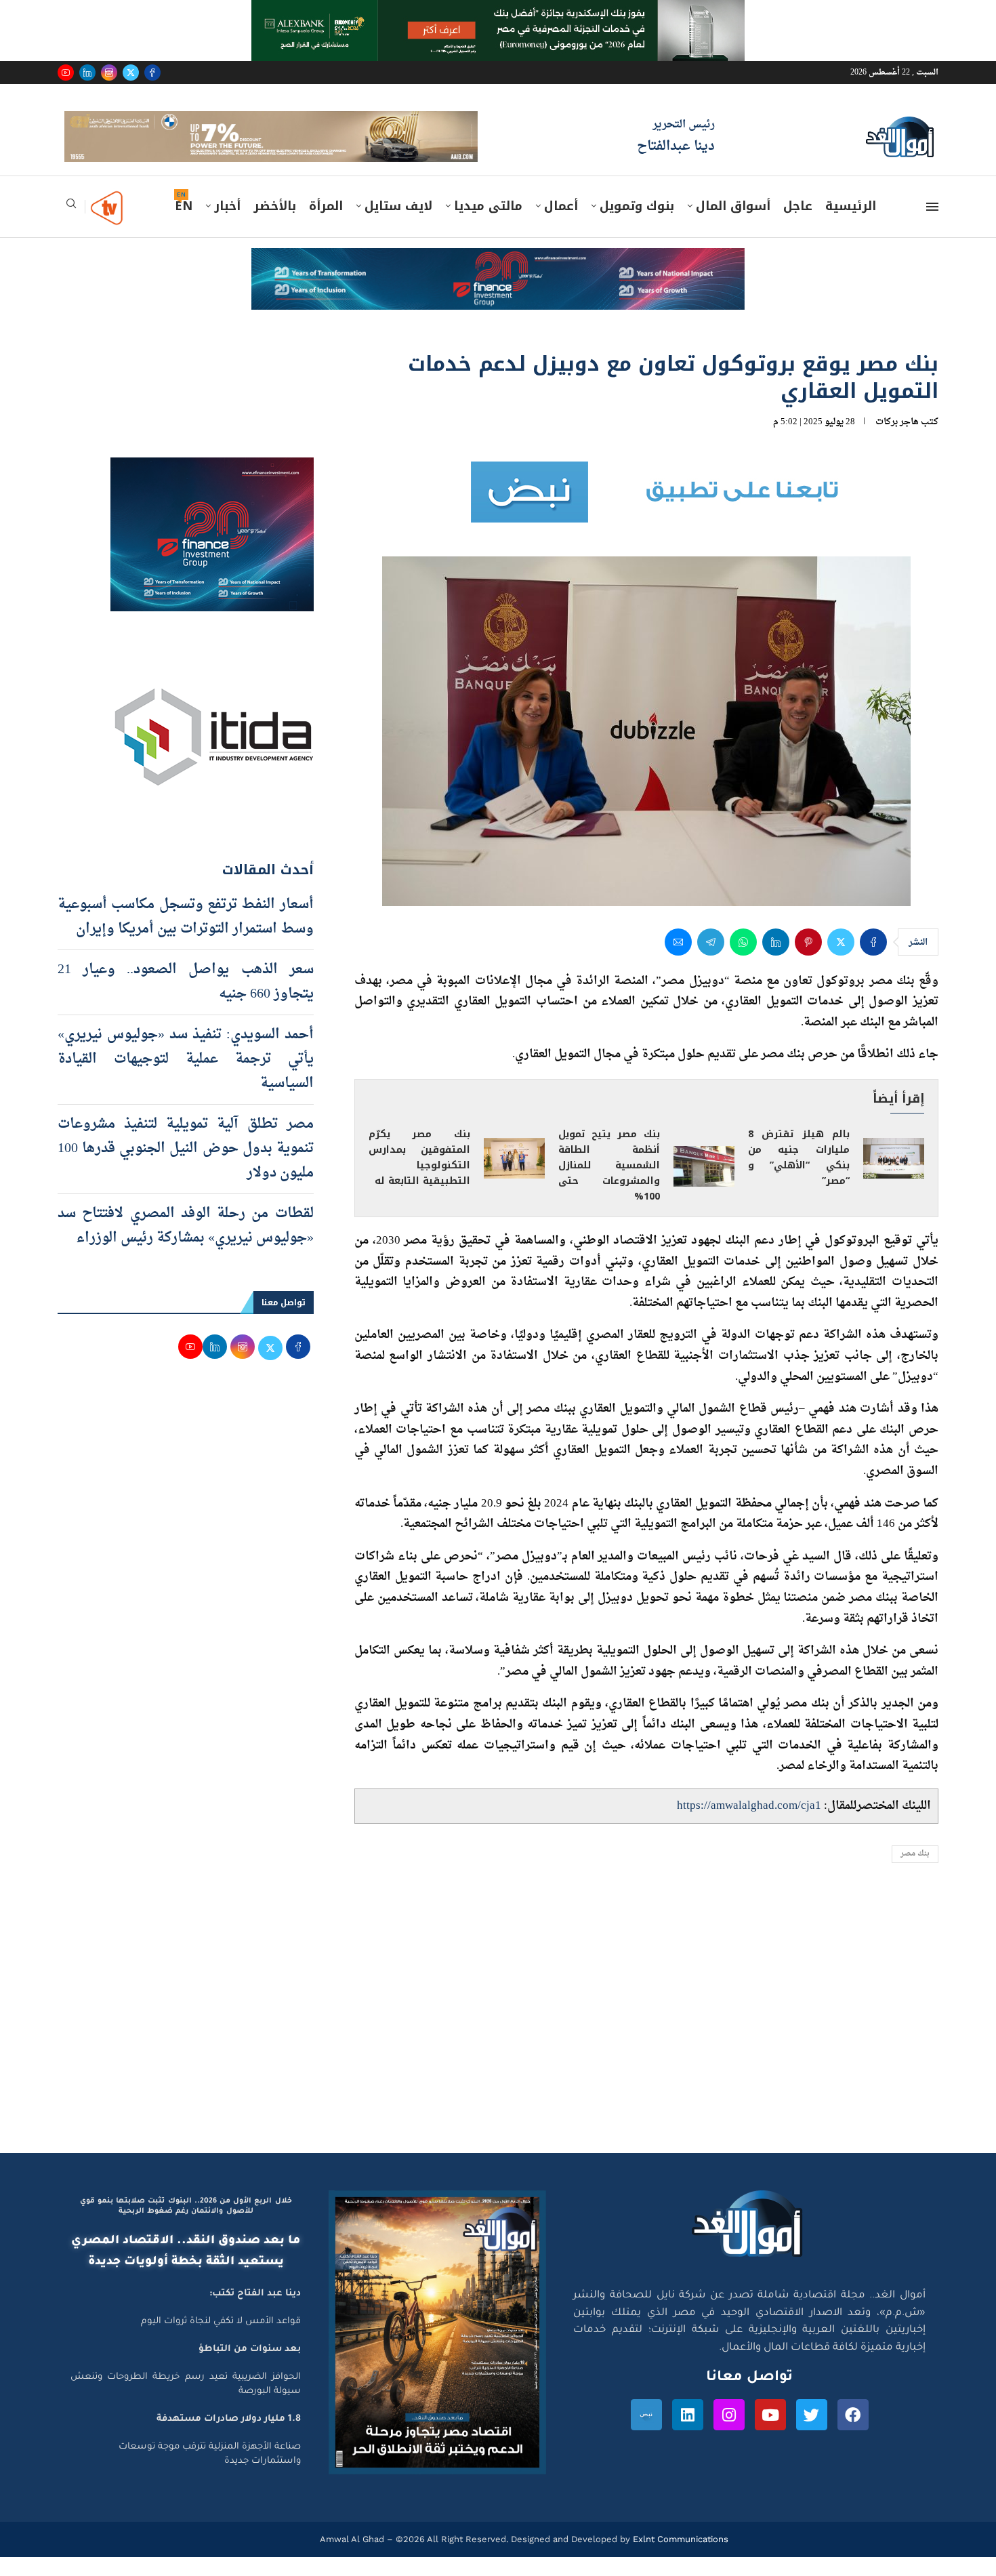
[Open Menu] (932, 226)
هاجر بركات (897, 441)
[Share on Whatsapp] (743, 961)
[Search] (71, 227)
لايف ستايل (398, 226)
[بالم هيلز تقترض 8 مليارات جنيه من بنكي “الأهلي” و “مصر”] (894, 1178)
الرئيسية (851, 226)
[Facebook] (152, 73)
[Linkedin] (87, 73)
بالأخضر (275, 226)
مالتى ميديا (488, 226)
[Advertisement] (498, 2043)
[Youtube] (66, 73)
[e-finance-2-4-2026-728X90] (498, 281)
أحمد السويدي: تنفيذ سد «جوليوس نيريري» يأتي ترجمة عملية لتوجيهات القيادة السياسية (186, 1078)
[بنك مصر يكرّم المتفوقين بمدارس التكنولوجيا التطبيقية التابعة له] (514, 1178)
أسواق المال (733, 226)
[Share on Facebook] (873, 961)
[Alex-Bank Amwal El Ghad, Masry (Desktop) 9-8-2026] (498, 13)
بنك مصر (915, 1874)
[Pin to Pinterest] (808, 961)
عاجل (798, 226)
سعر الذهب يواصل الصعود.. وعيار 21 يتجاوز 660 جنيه (186, 1001)
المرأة (326, 226)
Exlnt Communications (679, 2558)
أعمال (561, 226)
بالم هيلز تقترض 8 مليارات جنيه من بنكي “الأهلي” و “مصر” (799, 1177)
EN (184, 226)
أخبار (227, 226)
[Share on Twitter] (841, 961)
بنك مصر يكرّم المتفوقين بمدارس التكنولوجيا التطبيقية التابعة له (419, 1177)
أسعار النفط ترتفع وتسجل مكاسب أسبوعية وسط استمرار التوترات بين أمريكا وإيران (186, 936)
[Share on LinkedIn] (776, 961)
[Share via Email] (678, 961)
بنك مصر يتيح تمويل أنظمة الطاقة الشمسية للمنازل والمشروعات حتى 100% (609, 1185)
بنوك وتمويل (637, 226)
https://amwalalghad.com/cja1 (749, 1825)
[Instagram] (109, 73)
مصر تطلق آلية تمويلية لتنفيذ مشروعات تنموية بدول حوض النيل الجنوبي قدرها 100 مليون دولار (186, 1168)
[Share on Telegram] (711, 961)
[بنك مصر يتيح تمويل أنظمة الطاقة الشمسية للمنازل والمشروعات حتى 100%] (704, 1185)
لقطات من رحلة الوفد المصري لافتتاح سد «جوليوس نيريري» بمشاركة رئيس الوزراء (186, 1245)
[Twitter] (131, 73)
